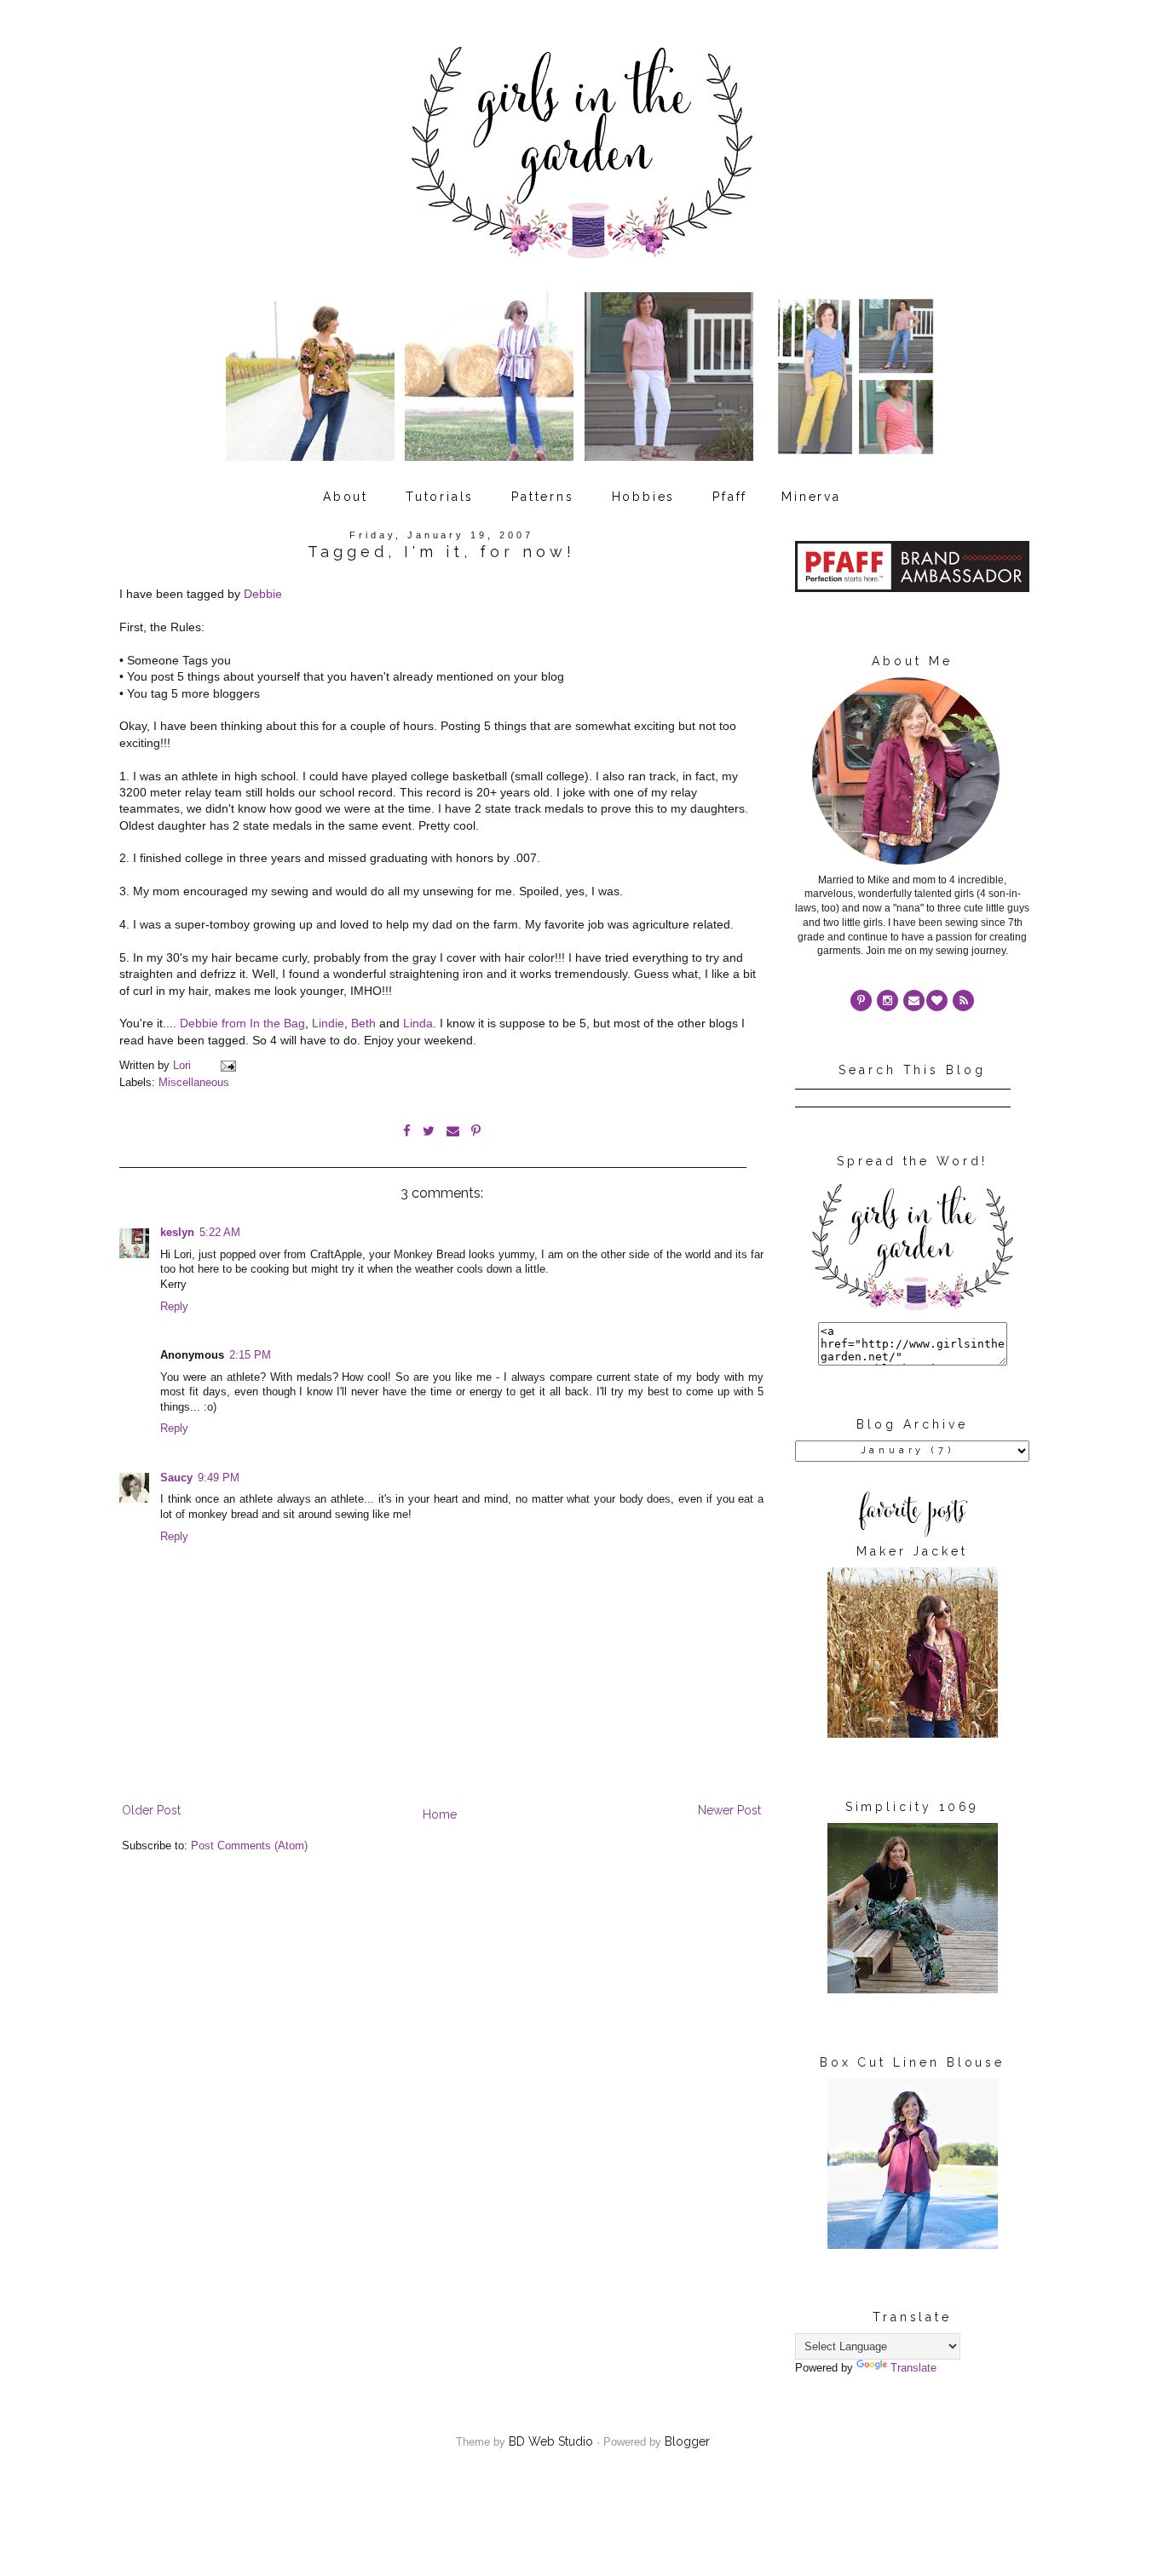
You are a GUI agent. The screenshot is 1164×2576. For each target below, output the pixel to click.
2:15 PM (250, 1355)
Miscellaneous (194, 1083)
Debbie (263, 594)
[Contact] (914, 1000)
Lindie (328, 1023)
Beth (363, 1023)
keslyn (177, 1233)
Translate (913, 2368)
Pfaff (730, 497)
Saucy (176, 1478)
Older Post (151, 1810)
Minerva (811, 497)
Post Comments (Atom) (249, 1846)
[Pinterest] (861, 1000)
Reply (174, 1307)
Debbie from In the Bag (242, 1023)
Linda (418, 1023)
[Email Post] (228, 1066)
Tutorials (440, 497)
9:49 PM (219, 1478)
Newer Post (729, 1810)
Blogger (687, 2441)
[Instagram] (887, 1000)
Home (440, 1814)
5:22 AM (220, 1233)
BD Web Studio (551, 2441)
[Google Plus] (937, 1000)
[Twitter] (963, 1000)
